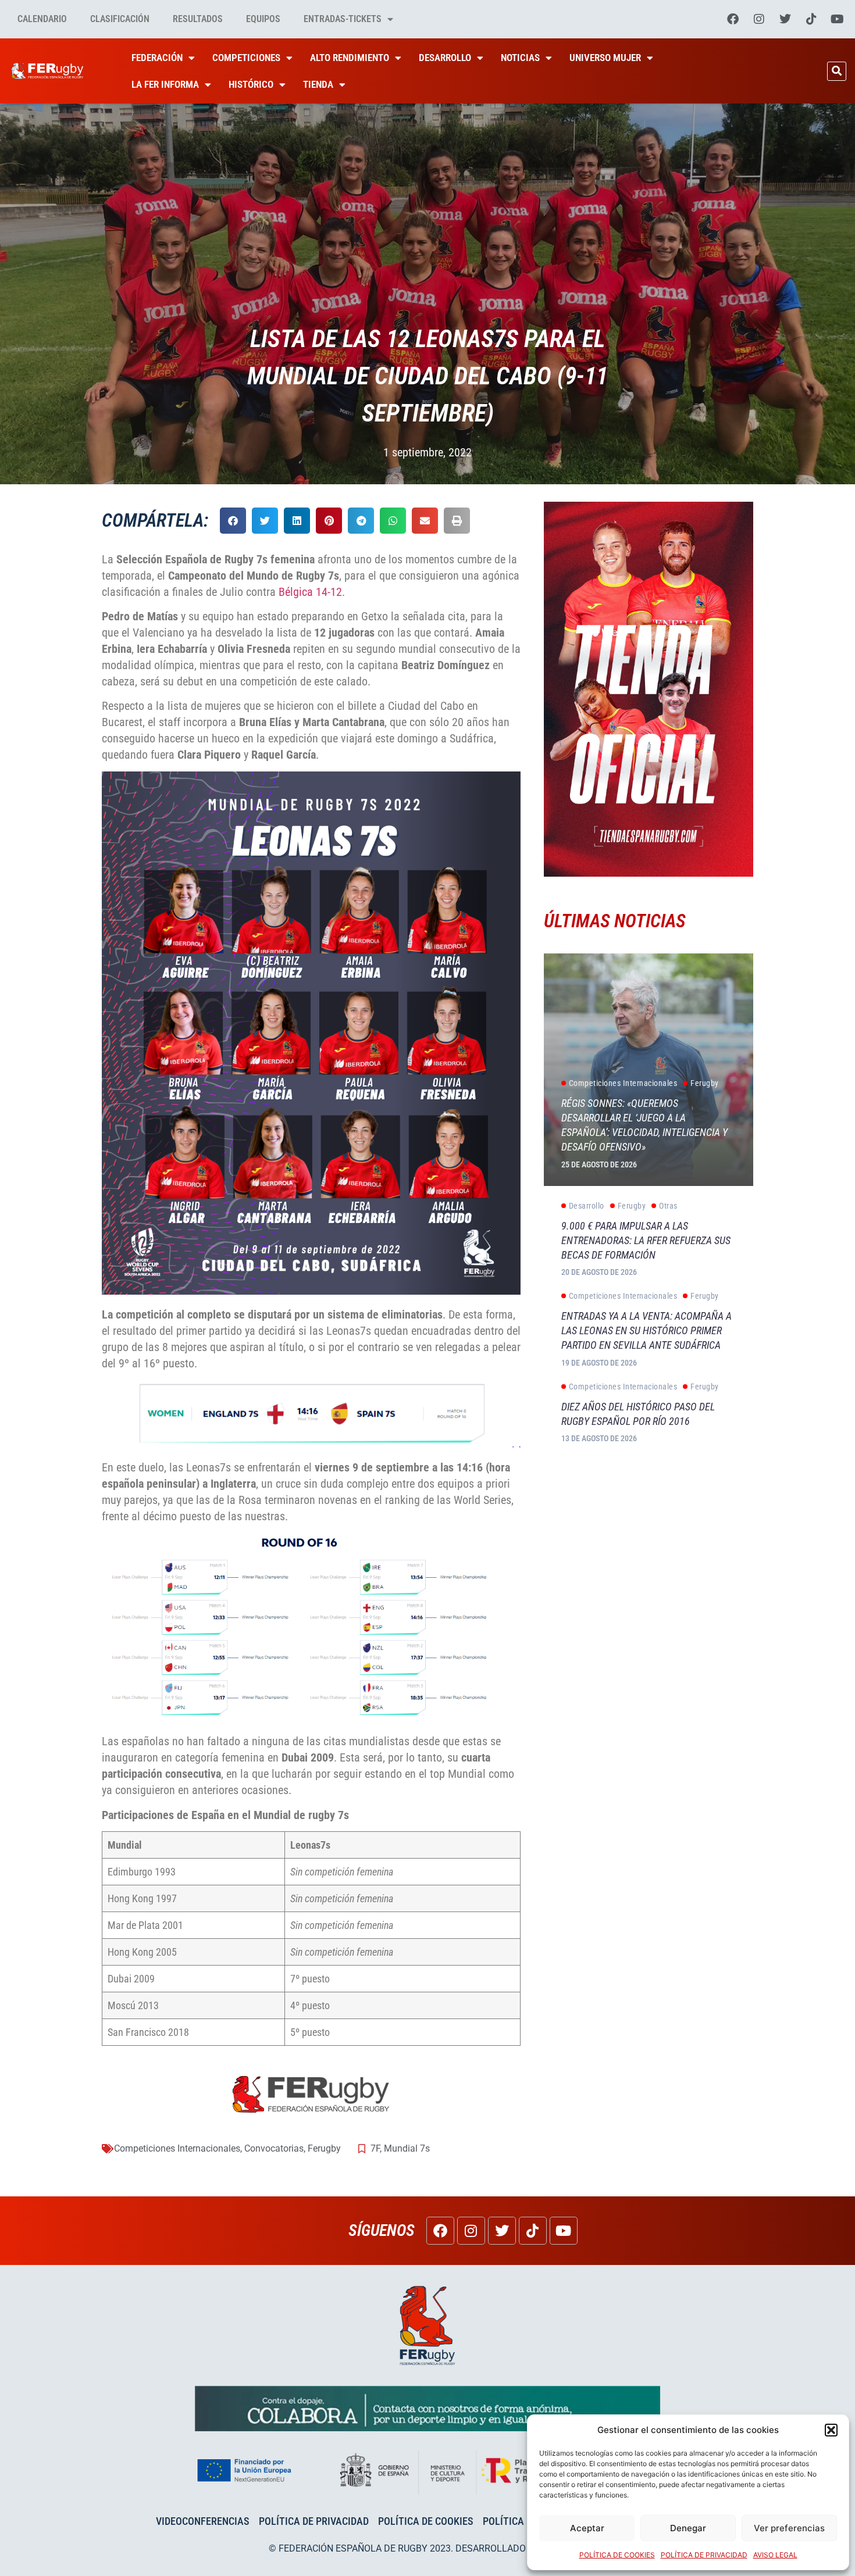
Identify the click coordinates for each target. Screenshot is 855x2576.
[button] (831, 2430)
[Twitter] (785, 19)
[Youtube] (838, 19)
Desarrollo (445, 58)
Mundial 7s (407, 2148)
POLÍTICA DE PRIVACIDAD (704, 2555)
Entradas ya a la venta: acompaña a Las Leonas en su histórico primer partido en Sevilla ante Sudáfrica (646, 1330)
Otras (668, 1206)
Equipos (263, 19)
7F (375, 2148)
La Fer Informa (165, 84)
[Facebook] (733, 19)
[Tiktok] (811, 19)
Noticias (520, 58)
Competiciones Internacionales (177, 2148)
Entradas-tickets (343, 19)
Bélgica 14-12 (310, 592)
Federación (157, 58)
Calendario (42, 19)
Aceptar (587, 2528)
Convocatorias (274, 2148)
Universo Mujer (605, 58)
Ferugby (324, 2148)
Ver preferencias (789, 2528)
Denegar (688, 2528)
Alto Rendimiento (350, 58)
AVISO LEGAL (775, 2555)
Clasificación (120, 19)
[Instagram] (759, 19)
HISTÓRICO (251, 84)
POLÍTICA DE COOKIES (617, 2555)
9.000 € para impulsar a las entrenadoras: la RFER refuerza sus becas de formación (646, 1240)
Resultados (198, 19)
